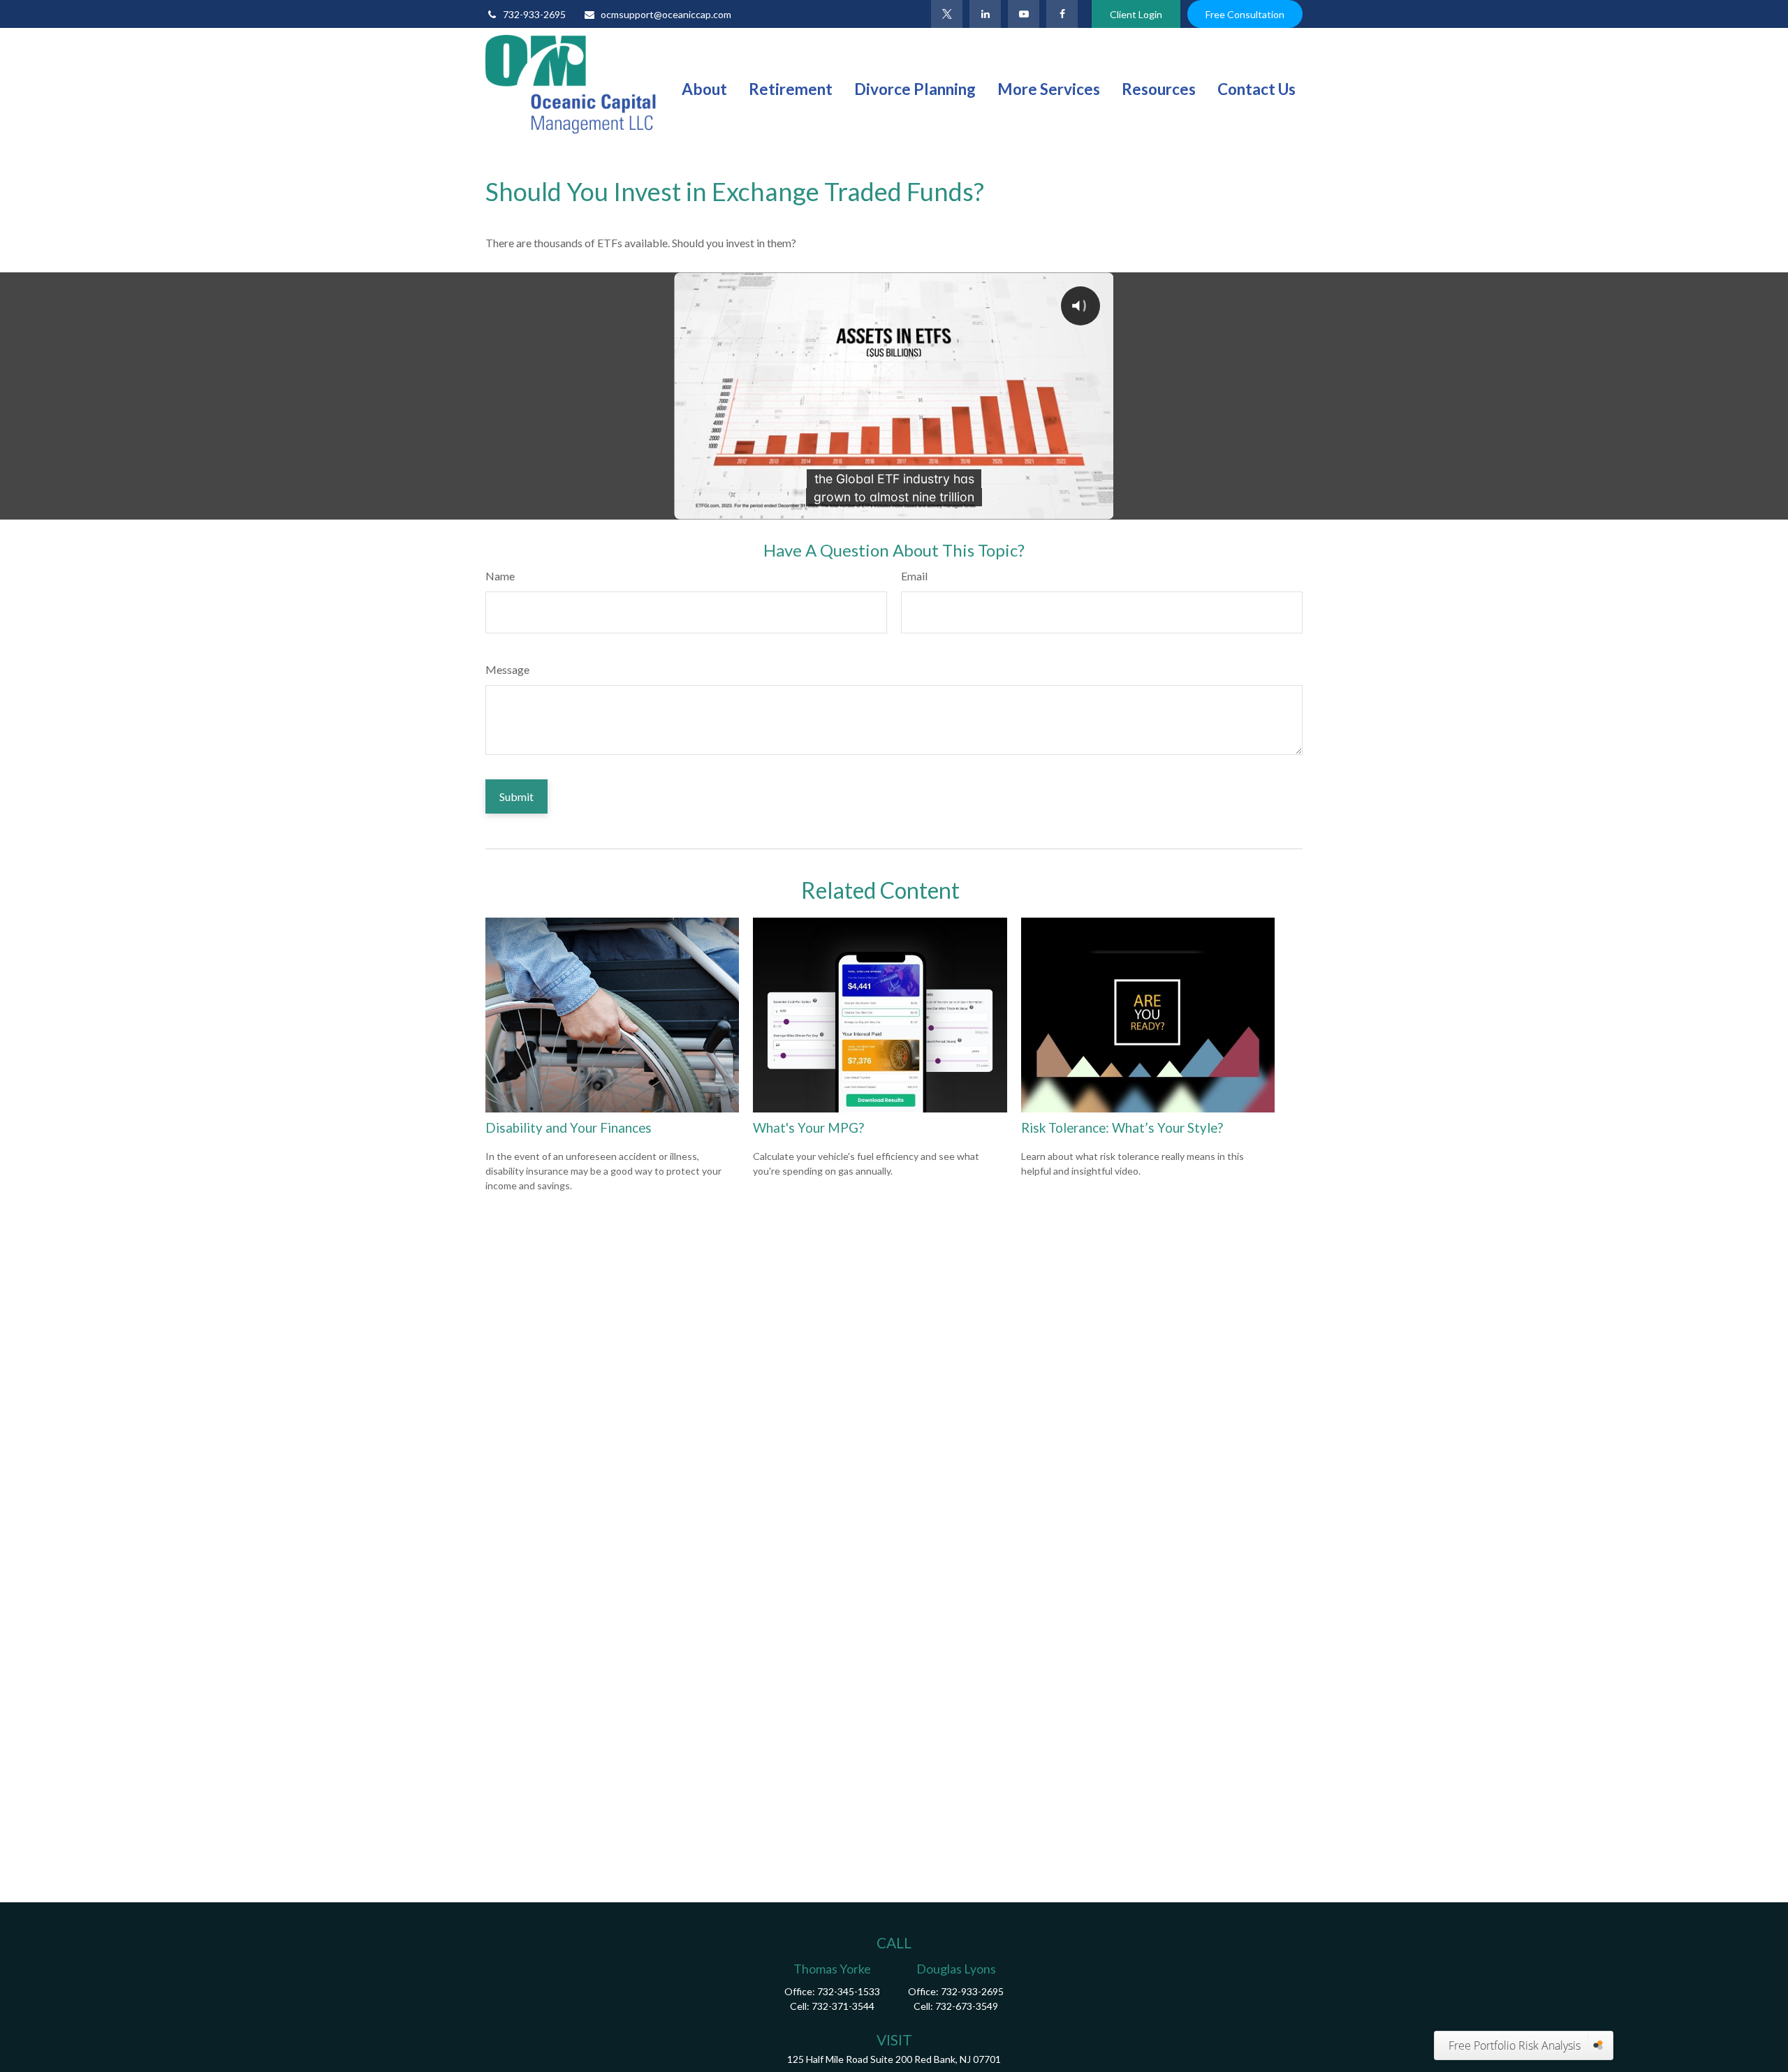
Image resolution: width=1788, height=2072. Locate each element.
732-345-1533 (849, 1991)
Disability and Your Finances (569, 1128)
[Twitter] (947, 14)
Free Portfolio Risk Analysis (1515, 2045)
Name (500, 576)
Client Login (1136, 14)
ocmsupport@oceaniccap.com (666, 14)
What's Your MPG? (808, 1128)
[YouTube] (1024, 14)
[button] (704, 88)
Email (914, 576)
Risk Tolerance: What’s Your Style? (1122, 1128)
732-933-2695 (534, 14)
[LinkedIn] (985, 14)
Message (507, 669)
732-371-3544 (843, 2006)
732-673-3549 (967, 2006)
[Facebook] (1062, 14)
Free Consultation (1245, 14)
